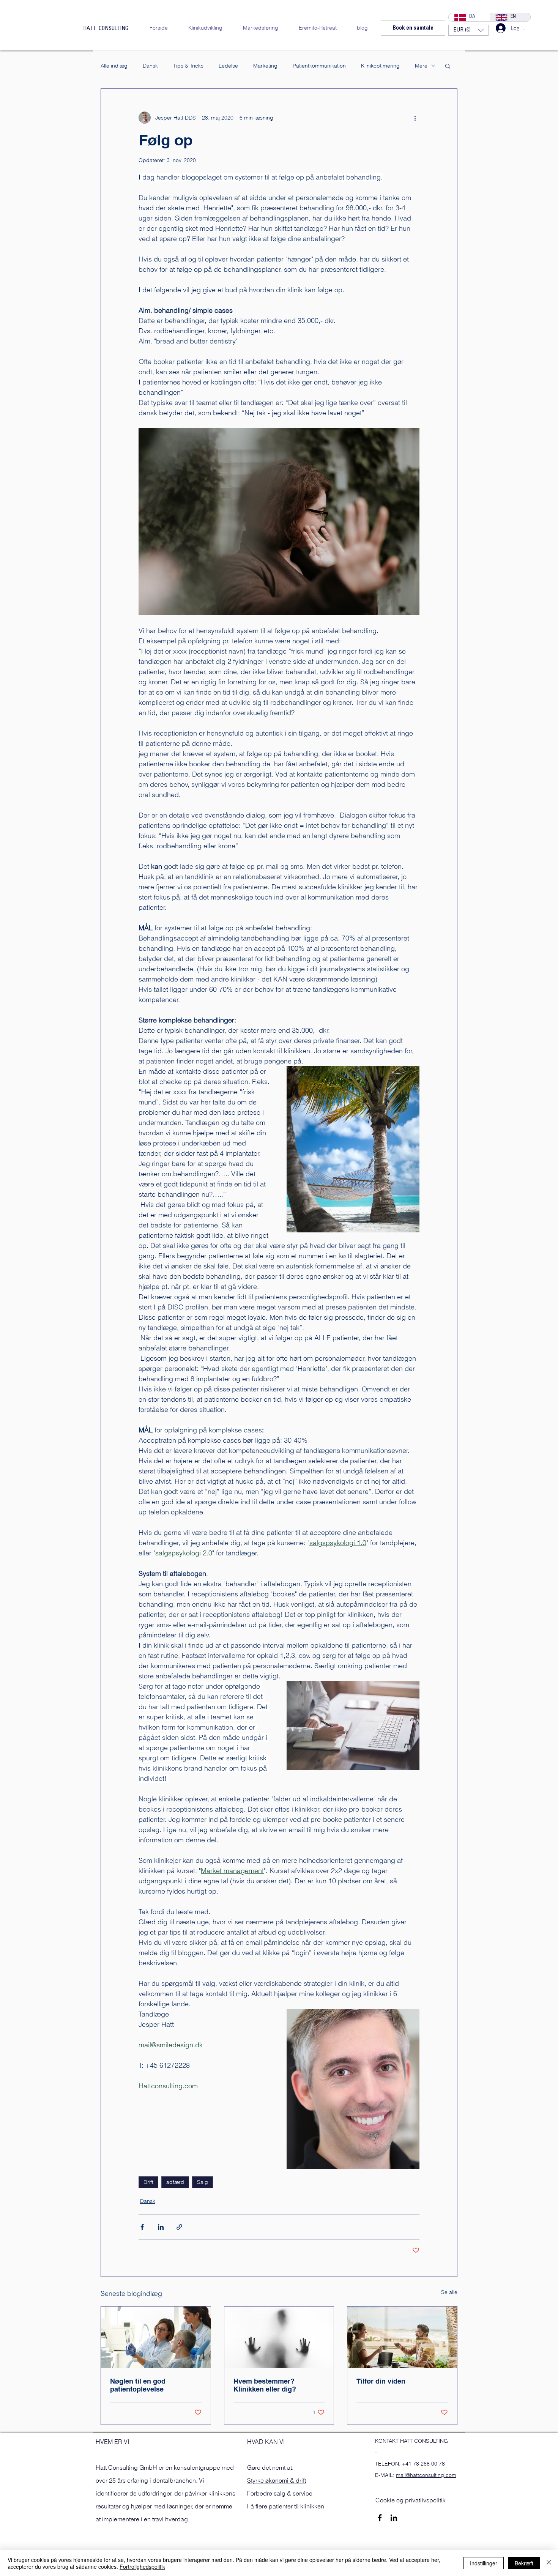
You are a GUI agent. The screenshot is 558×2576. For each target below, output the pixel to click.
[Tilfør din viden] (402, 2337)
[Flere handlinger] (415, 118)
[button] (468, 30)
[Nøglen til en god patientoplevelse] (156, 2337)
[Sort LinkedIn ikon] (394, 2518)
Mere (421, 66)
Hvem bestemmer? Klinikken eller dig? (265, 2385)
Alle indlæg (114, 66)
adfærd (175, 2182)
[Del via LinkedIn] (161, 2227)
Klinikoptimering (380, 66)
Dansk (150, 66)
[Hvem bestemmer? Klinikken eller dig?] (279, 2337)
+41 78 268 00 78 (423, 2464)
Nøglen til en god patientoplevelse (138, 2385)
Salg (203, 2182)
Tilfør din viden (381, 2381)
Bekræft (524, 2563)
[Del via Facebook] (142, 2227)
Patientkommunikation (319, 66)
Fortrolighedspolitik (142, 2567)
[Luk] (549, 2563)
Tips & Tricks (188, 66)
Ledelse (228, 66)
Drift (148, 2182)
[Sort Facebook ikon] (380, 2518)
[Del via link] (179, 2227)
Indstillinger (484, 2563)
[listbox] (468, 30)
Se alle (449, 2292)
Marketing (265, 66)
